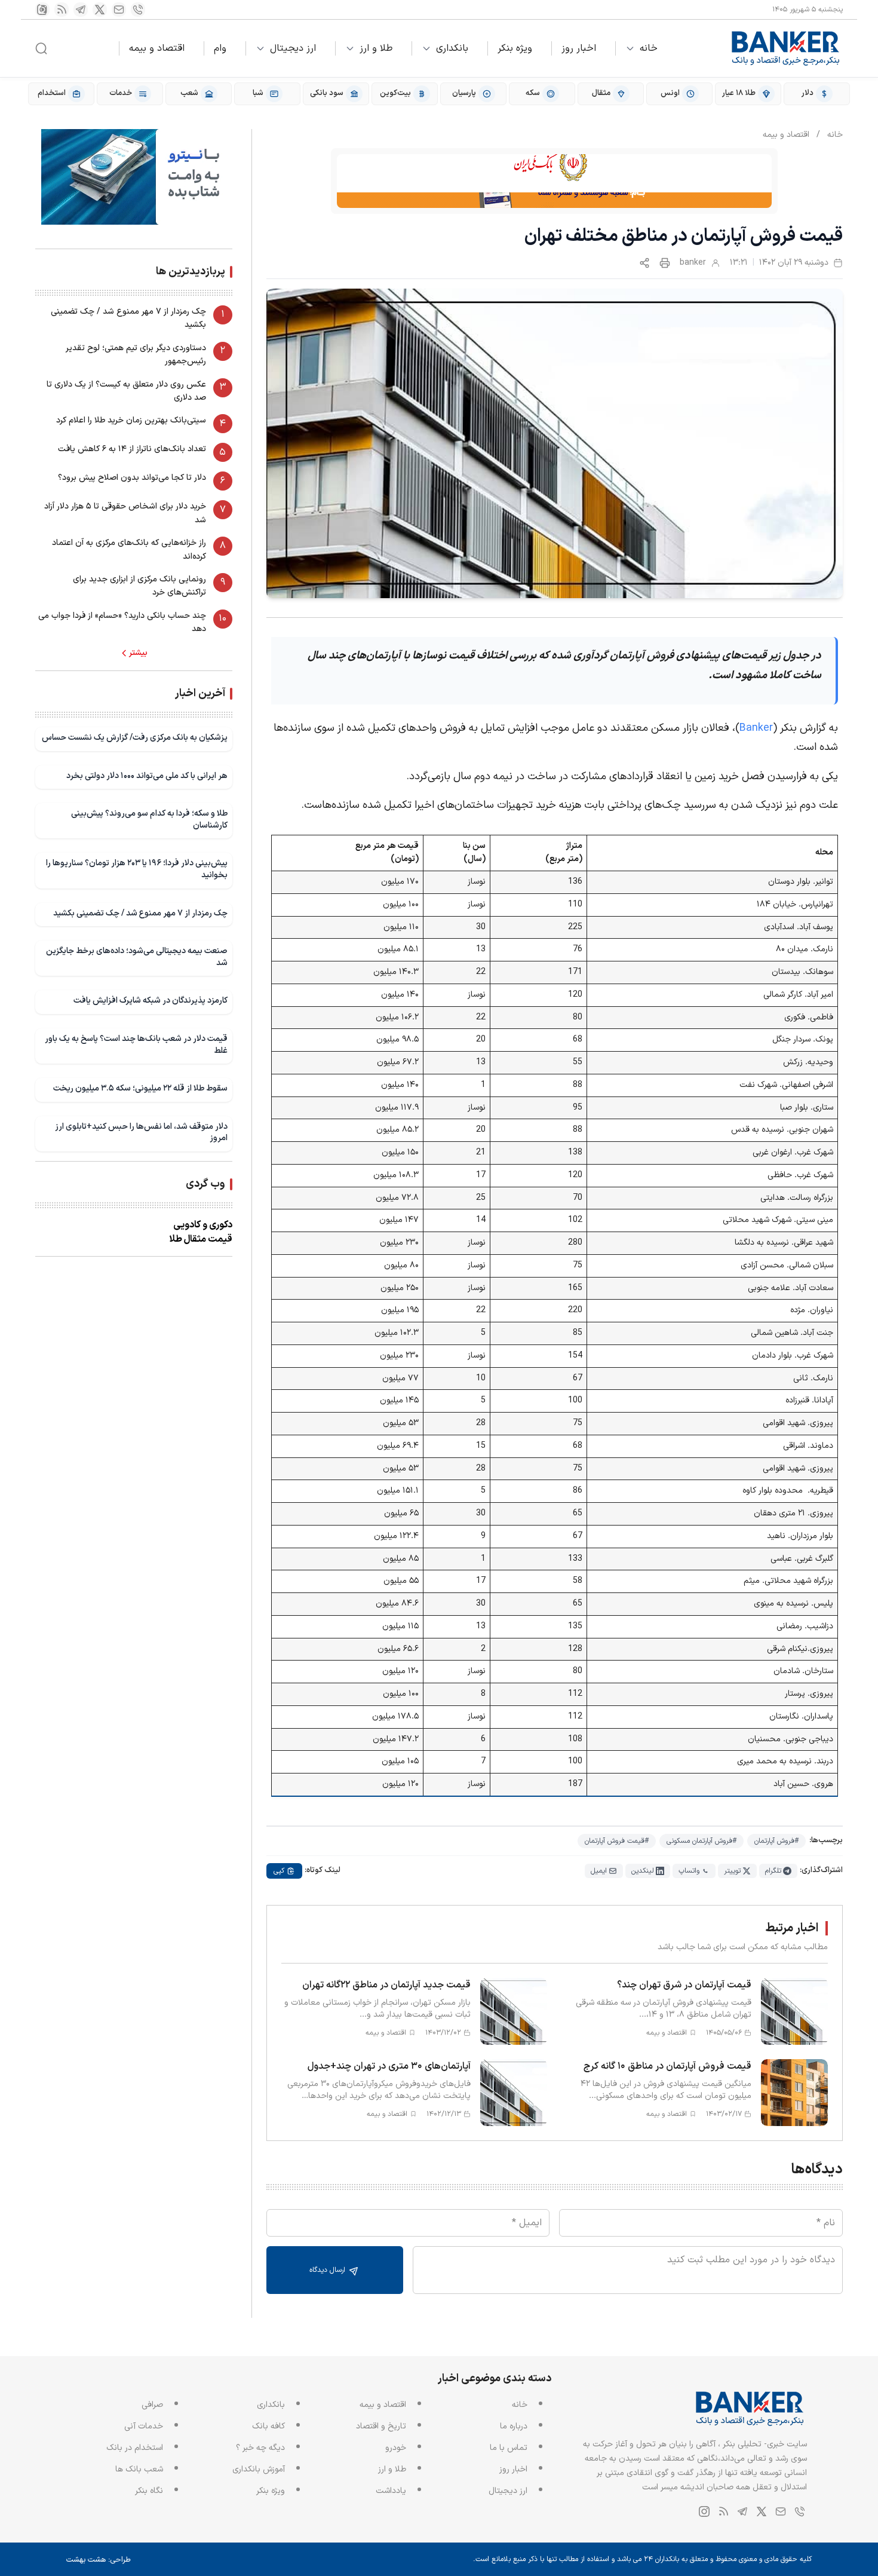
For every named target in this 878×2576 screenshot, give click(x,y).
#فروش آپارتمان (776, 1841)
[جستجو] (41, 48)
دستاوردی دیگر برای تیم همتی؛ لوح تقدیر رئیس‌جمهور (136, 355)
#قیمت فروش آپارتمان (617, 1841)
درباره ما (514, 2426)
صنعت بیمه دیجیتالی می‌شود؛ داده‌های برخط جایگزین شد (137, 957)
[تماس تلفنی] (138, 10)
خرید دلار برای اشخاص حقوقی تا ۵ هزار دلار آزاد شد (125, 513)
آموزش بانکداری (259, 2469)
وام (220, 48)
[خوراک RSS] (62, 10)
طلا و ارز (376, 48)
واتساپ (689, 1871)
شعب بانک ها (139, 2469)
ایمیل (599, 1871)
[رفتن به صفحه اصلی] (786, 48)
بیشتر (138, 653)
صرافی (152, 2405)
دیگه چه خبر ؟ (260, 2448)
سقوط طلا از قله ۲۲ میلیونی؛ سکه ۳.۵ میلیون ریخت (140, 1088)
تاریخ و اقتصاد (381, 2426)
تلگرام (773, 1871)
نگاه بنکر (149, 2491)
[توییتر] (100, 10)
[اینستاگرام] (42, 10)
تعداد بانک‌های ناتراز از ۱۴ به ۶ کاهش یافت (132, 449)
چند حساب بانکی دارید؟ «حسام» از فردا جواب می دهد (122, 622)
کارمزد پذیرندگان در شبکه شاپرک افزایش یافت (151, 1001)
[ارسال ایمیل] (119, 10)
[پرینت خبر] (665, 263)
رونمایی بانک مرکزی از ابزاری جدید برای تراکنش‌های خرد (139, 586)
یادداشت (391, 2491)
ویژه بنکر (515, 48)
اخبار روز (579, 48)
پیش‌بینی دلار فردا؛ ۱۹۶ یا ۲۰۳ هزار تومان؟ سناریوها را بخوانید (137, 869)
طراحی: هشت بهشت (99, 2560)
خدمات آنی (144, 2426)
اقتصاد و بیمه (157, 48)
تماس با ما (509, 2448)
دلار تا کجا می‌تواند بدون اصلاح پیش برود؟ (132, 478)
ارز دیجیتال (293, 48)
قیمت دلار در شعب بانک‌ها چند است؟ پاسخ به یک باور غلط (136, 1045)
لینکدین (643, 1871)
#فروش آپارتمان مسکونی (702, 1841)
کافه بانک (268, 2426)
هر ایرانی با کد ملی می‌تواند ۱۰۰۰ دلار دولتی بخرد (147, 776)
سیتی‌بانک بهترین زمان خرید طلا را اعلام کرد (131, 420)
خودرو (396, 2448)
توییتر (732, 1871)
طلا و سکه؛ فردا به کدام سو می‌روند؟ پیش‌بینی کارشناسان (149, 820)
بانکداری (452, 48)
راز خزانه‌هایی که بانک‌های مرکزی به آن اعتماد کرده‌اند (129, 549)
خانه (649, 48)
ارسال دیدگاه (329, 2270)
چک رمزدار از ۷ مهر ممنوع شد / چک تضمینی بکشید (128, 318)
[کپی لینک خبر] (644, 263)
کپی (279, 1871)
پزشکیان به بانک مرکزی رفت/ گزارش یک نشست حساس (135, 738)
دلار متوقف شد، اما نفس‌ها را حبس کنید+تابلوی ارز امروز (141, 1133)
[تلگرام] (81, 10)
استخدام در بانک (135, 2448)
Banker (756, 728)
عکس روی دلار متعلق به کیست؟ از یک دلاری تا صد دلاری (126, 391)
